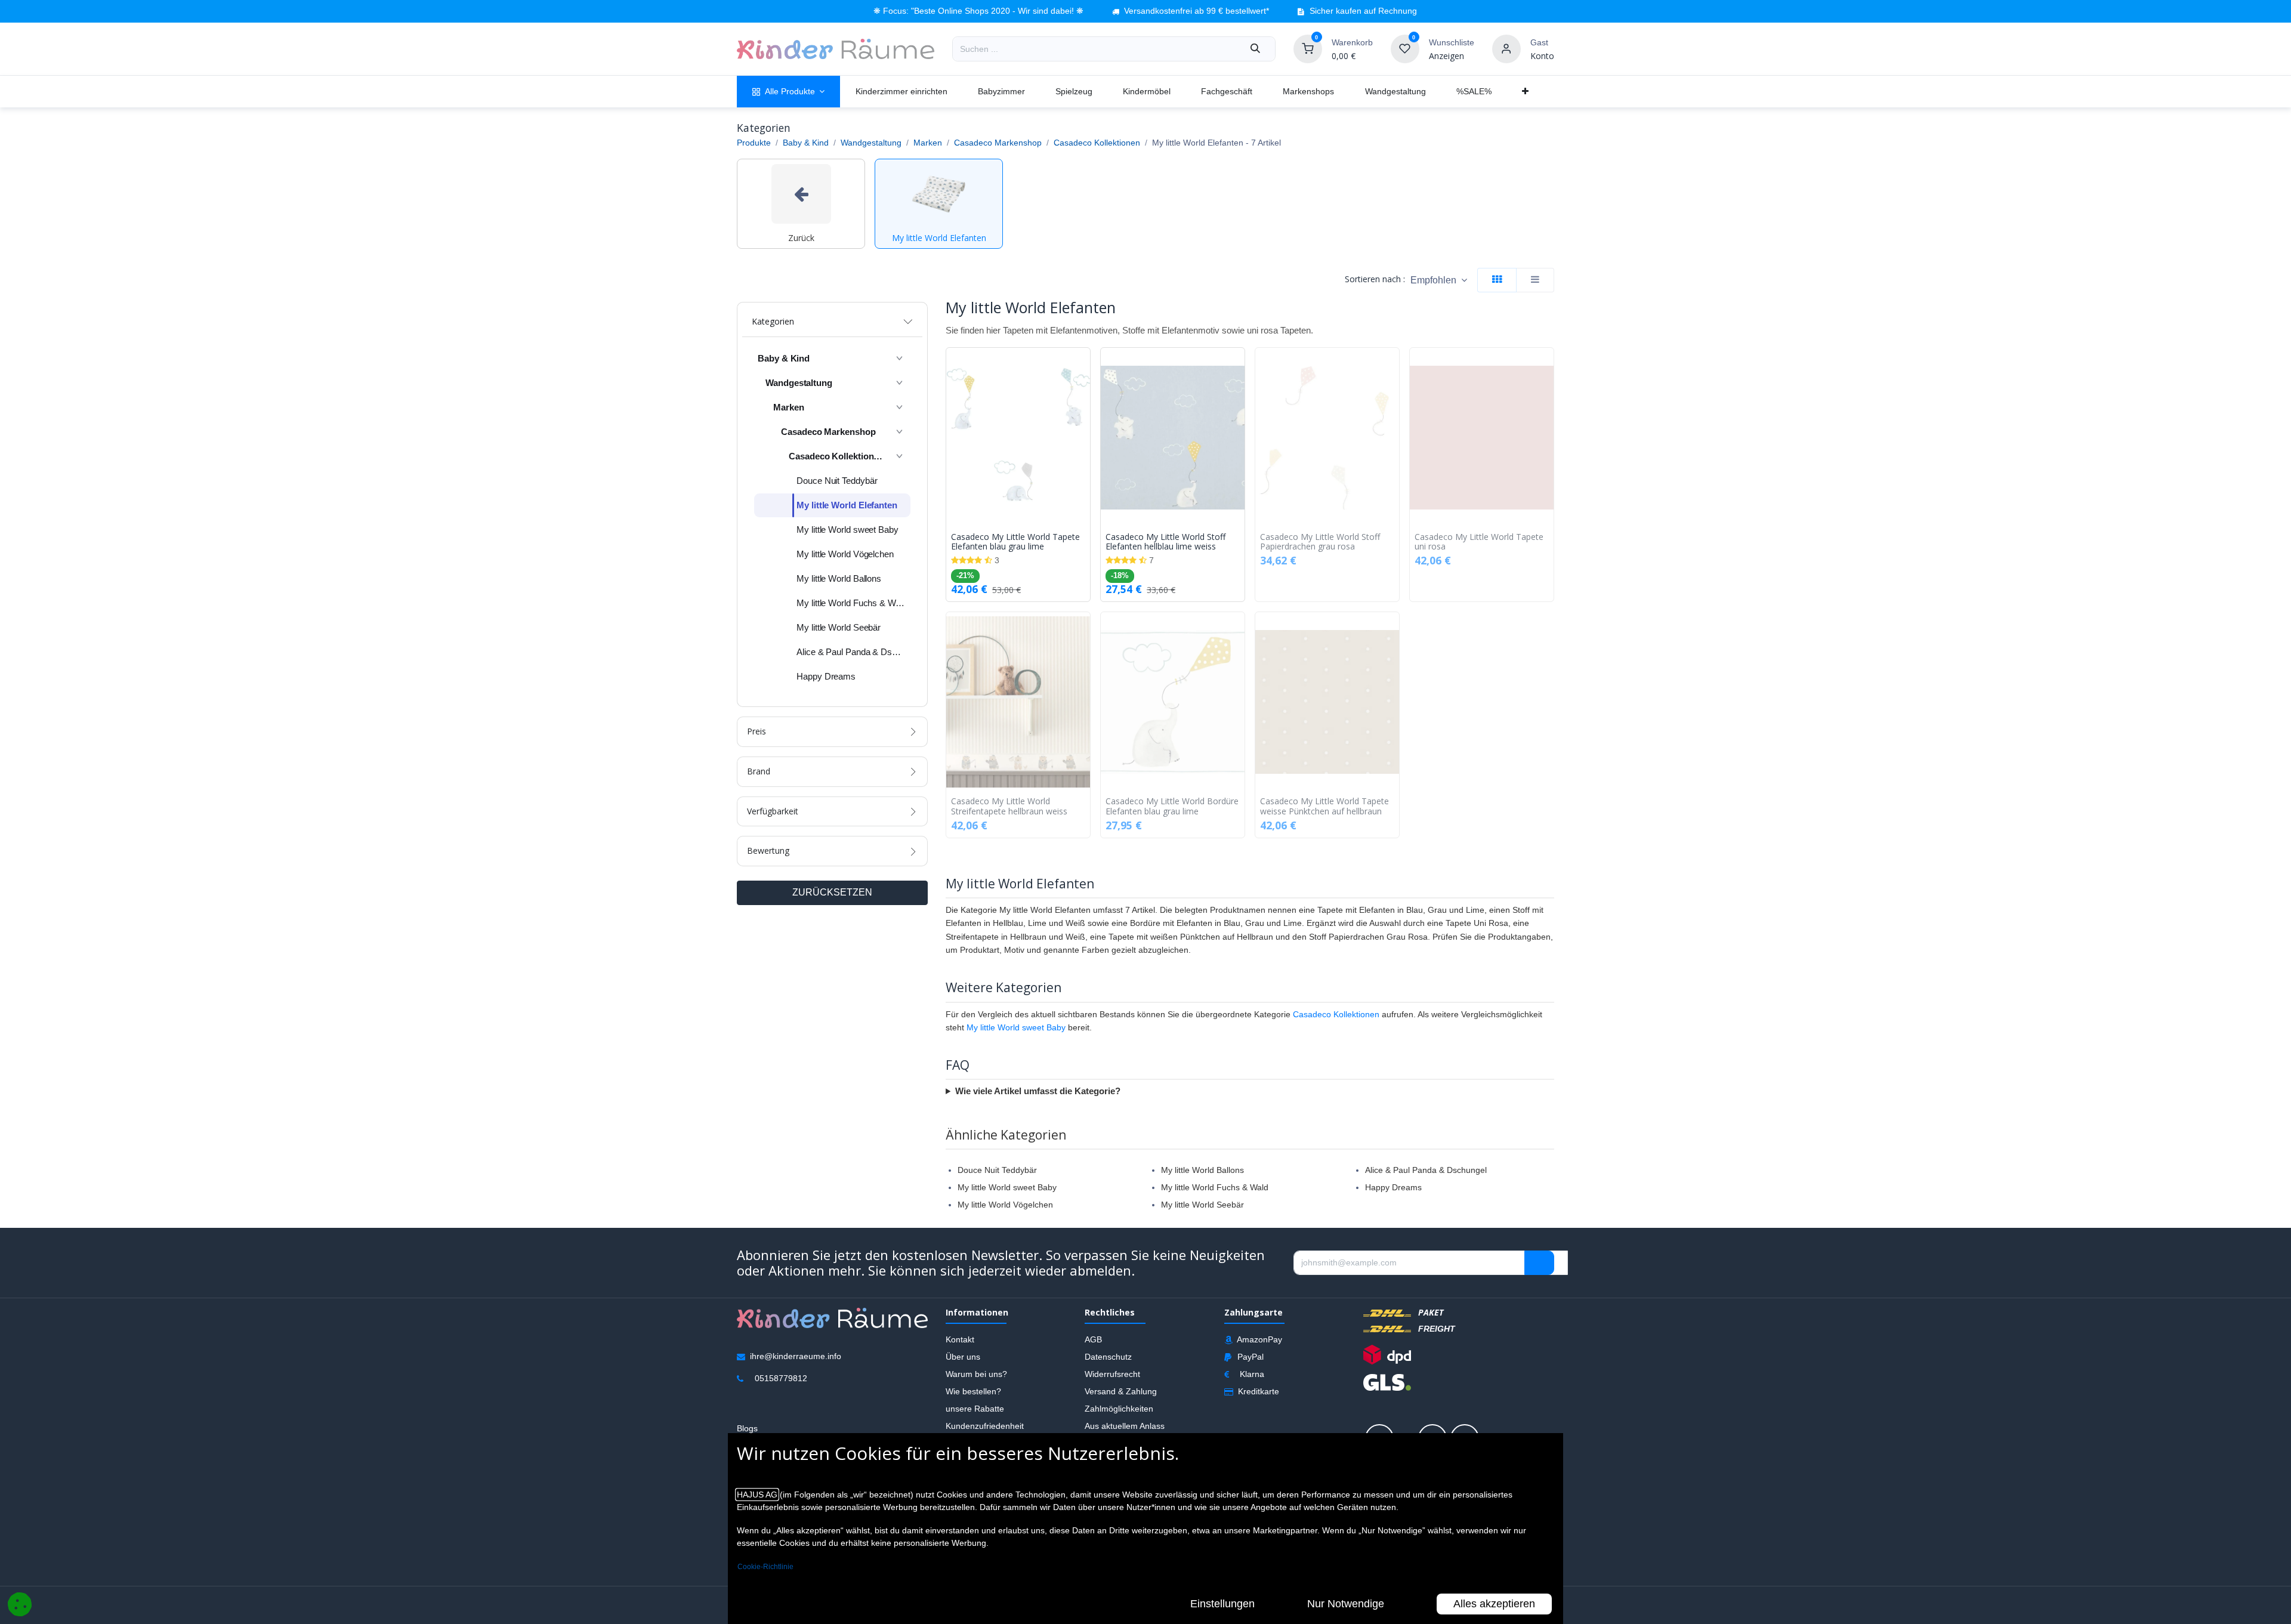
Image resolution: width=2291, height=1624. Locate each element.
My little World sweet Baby (1016, 1027)
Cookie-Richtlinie (765, 1567)
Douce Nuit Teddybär (997, 1170)
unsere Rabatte (975, 1409)
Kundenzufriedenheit (985, 1426)
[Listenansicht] (1535, 280)
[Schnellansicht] (1084, 366)
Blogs (747, 1428)
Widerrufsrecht (1112, 1374)
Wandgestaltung (871, 143)
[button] (1439, 280)
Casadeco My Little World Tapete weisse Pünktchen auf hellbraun (1324, 807)
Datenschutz (1108, 1357)
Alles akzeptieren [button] (1494, 1604)
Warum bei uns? (976, 1374)
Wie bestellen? (973, 1391)
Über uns (963, 1357)
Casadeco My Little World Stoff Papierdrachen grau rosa (1320, 542)
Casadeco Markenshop (998, 143)
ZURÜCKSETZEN (832, 892)
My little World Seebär (1202, 1205)
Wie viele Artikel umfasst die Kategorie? (1038, 1091)
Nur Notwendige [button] (1346, 1604)
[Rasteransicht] (1497, 280)
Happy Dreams (1393, 1187)
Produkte (754, 143)
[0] (1308, 48)
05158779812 (781, 1378)
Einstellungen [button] (1222, 1604)
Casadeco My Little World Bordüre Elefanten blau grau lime (1172, 807)
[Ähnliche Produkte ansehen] (1084, 419)
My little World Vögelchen (1005, 1205)
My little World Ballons (1202, 1170)
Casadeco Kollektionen (1097, 143)
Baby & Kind (806, 143)
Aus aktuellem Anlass (1125, 1426)
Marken (928, 143)
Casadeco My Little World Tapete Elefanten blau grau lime (1015, 542)
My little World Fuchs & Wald (1215, 1187)
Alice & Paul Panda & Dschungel (1426, 1170)
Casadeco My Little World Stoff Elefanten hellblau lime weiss (1165, 542)
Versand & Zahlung (1121, 1391)
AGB (1093, 1339)
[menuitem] (788, 92)
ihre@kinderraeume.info (796, 1356)
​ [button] (1539, 1263)
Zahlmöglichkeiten (1119, 1409)
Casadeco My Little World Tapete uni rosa (1479, 542)
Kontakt (960, 1339)
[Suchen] (1255, 49)
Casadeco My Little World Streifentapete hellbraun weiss (1009, 807)
